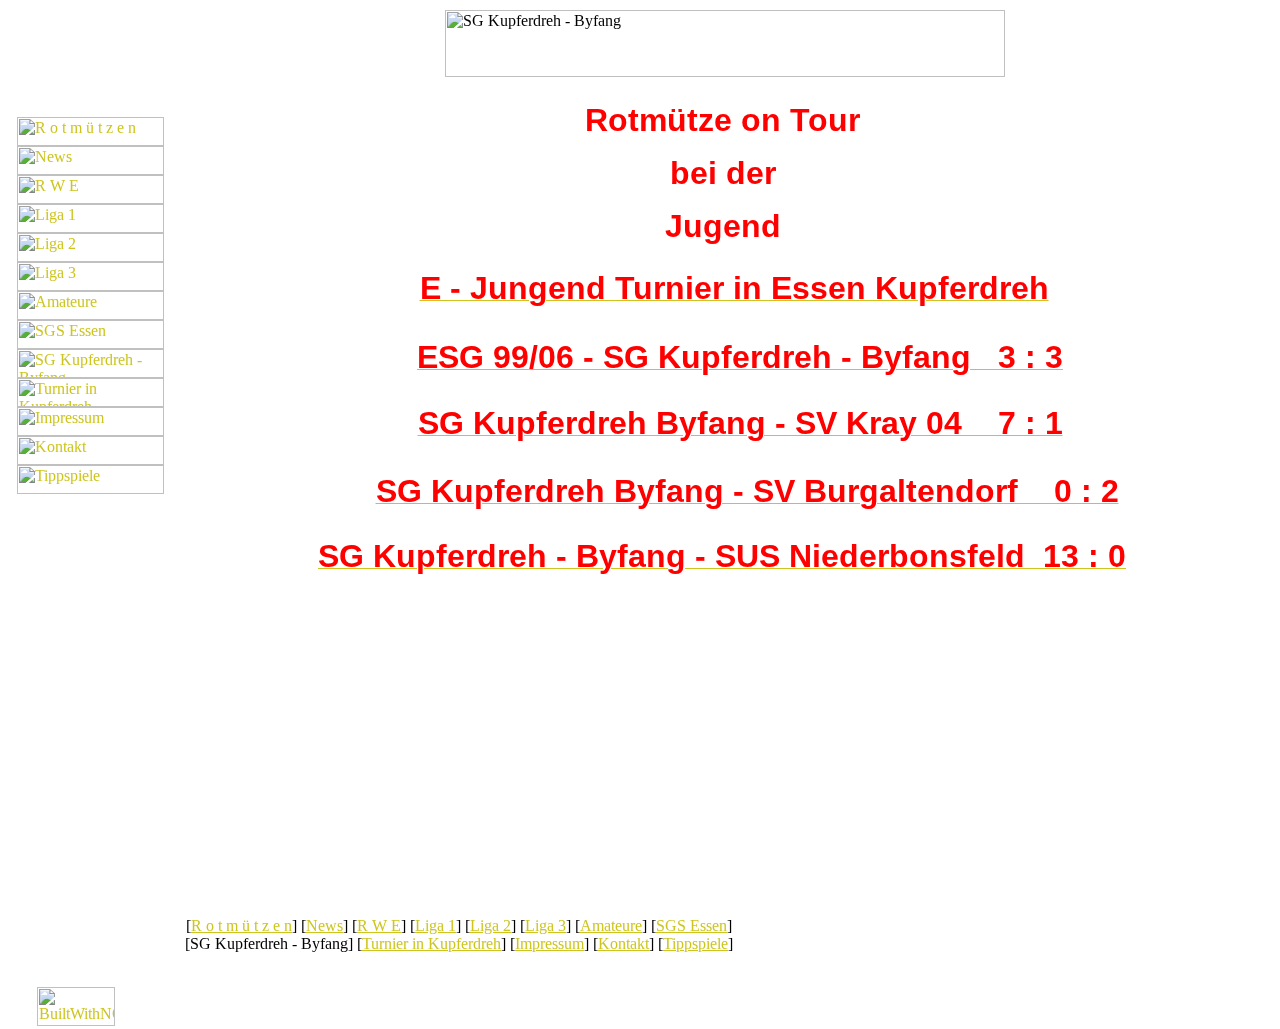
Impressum (549, 943)
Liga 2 (490, 925)
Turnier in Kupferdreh (431, 943)
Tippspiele (695, 943)
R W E (379, 925)
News (324, 925)
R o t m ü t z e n (241, 925)
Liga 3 (545, 925)
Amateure (611, 925)
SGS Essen (691, 925)
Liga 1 (435, 925)
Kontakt (623, 943)
